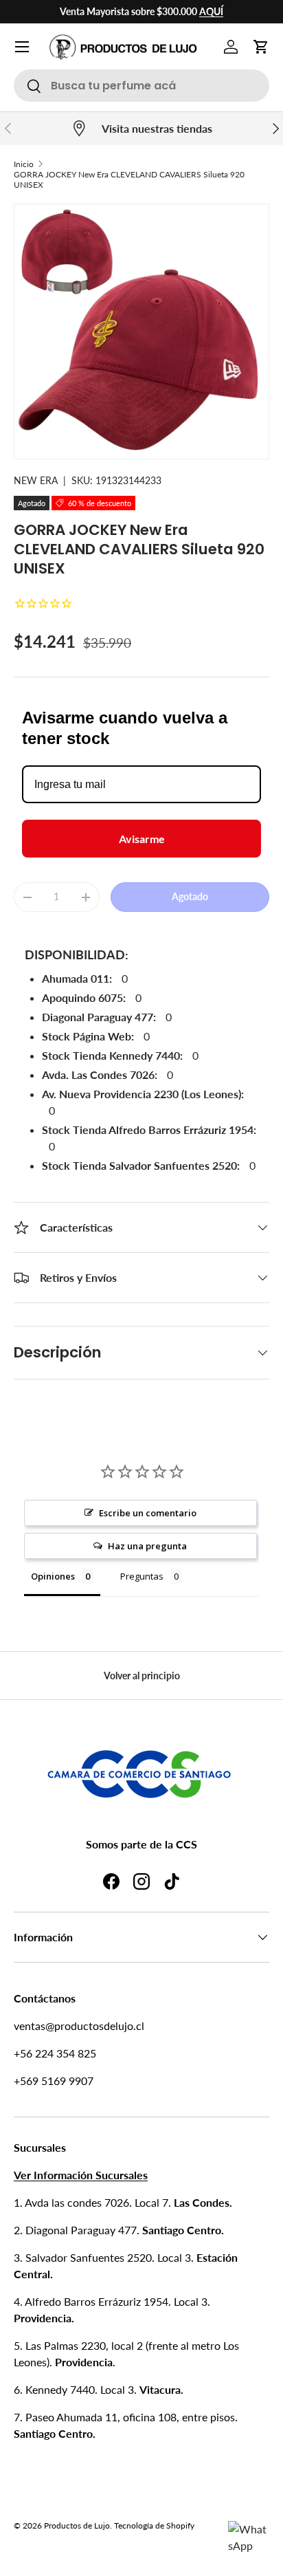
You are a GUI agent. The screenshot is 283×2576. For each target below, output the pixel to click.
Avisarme (142, 839)
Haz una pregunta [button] (147, 1546)
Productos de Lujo (77, 2525)
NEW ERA (36, 480)
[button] (261, 47)
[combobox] (141, 86)
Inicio (24, 164)
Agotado (190, 896)
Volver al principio (142, 1676)
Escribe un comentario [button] (148, 1513)
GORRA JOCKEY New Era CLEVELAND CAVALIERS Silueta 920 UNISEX (129, 179)
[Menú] (22, 47)
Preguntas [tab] (142, 1576)
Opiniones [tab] (53, 1576)
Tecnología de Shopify (154, 2525)
